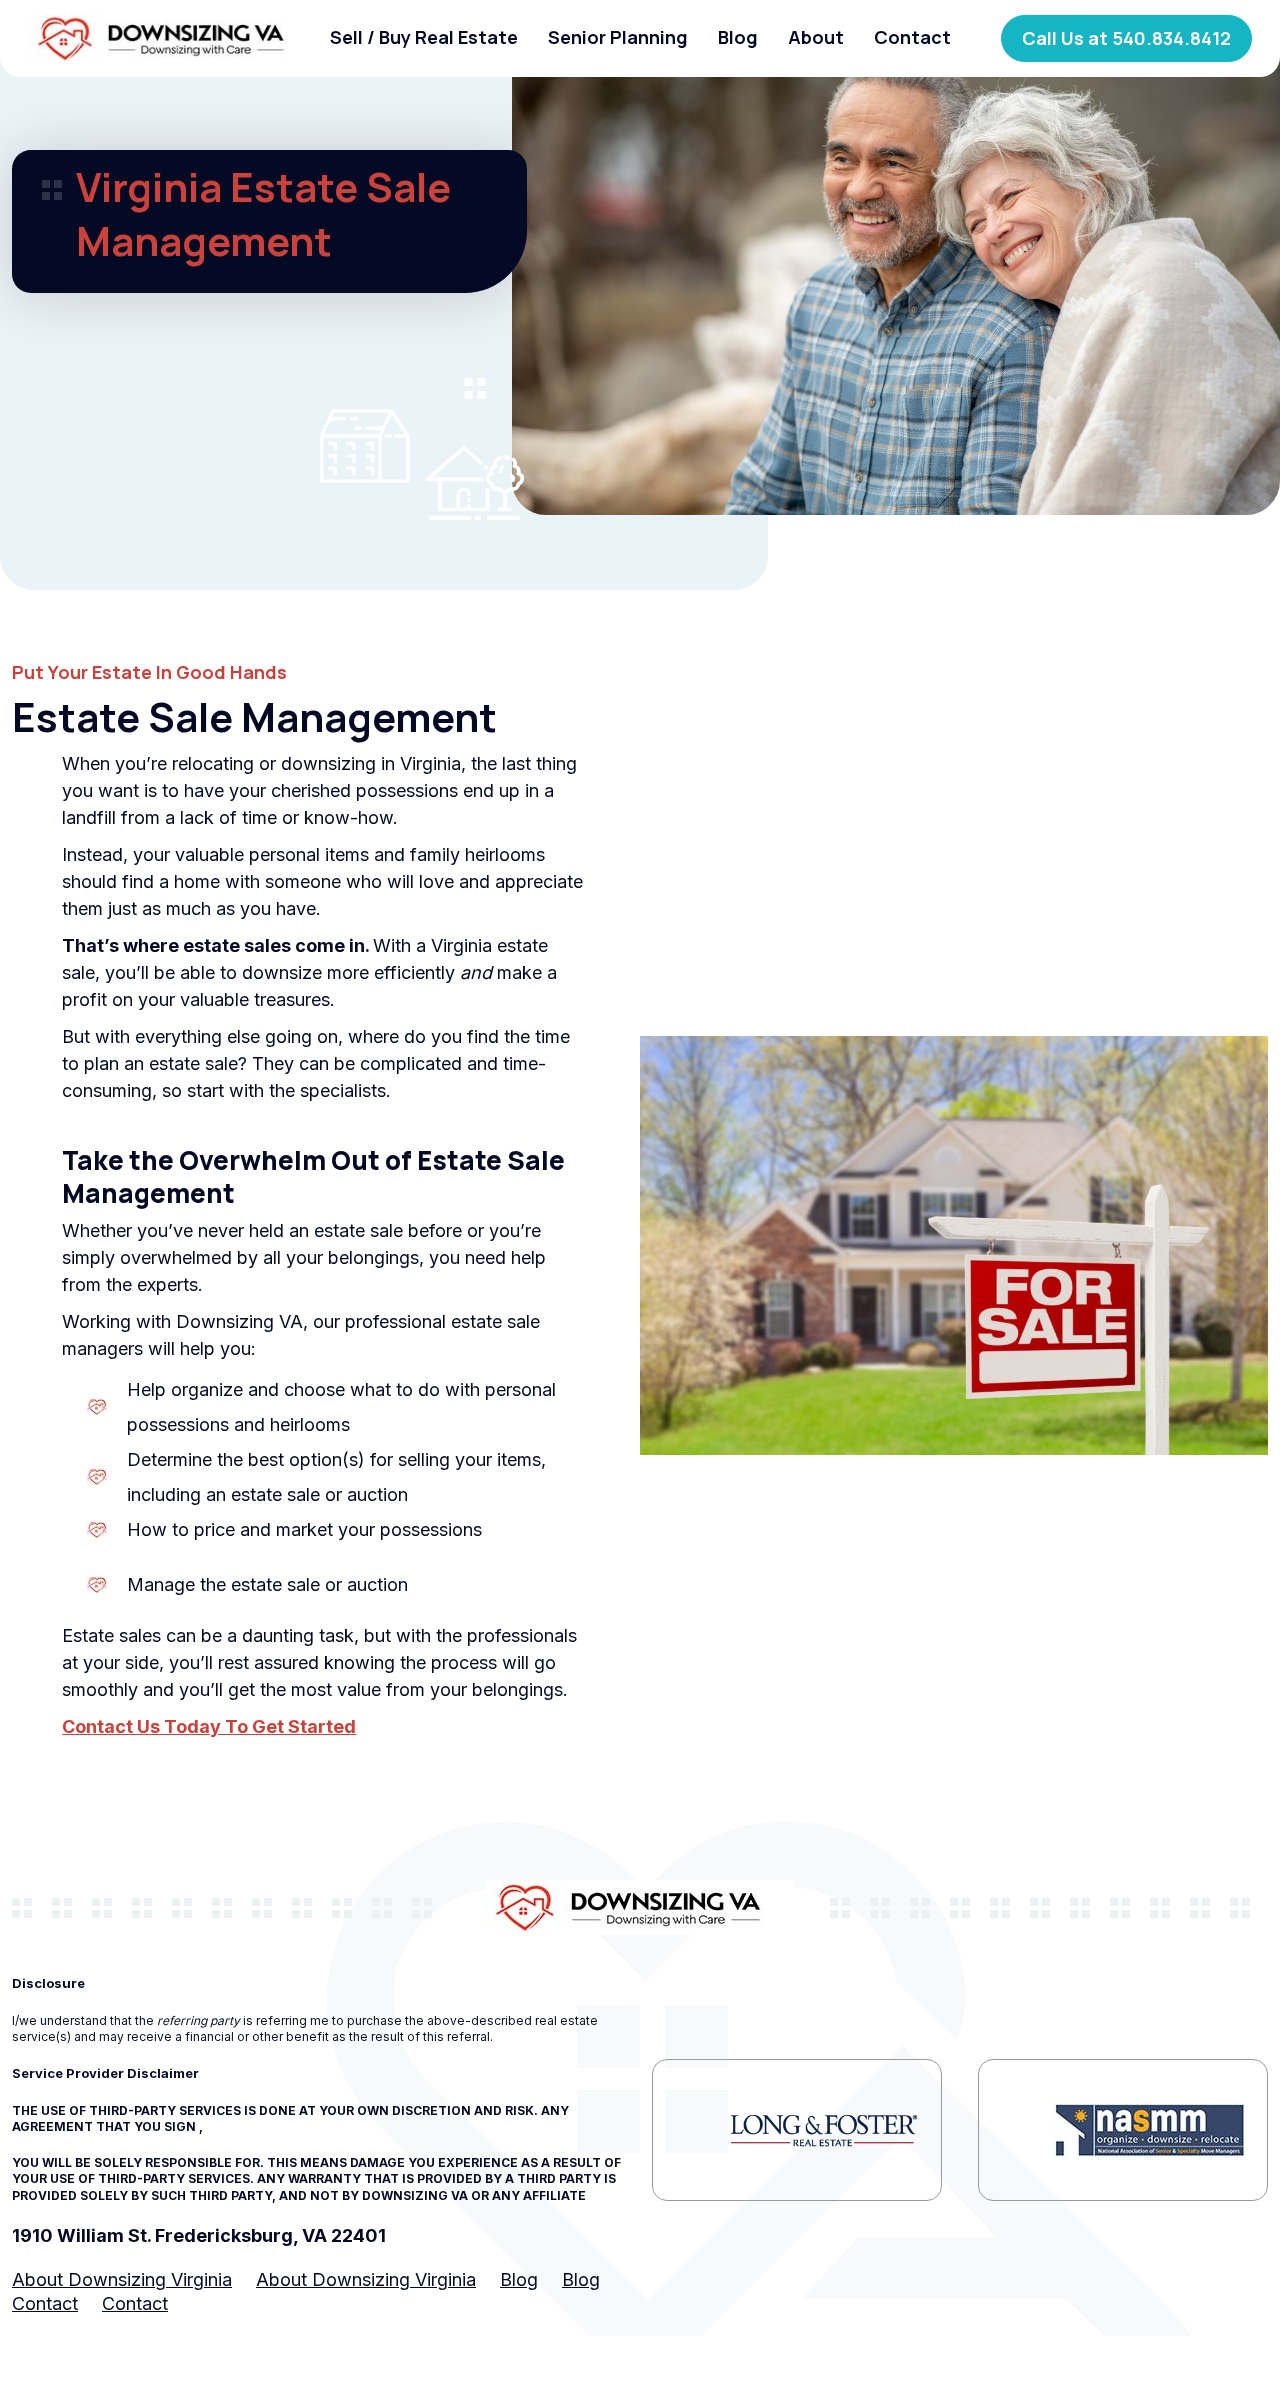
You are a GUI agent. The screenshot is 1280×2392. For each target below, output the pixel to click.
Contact (912, 37)
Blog (738, 37)
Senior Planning (618, 37)
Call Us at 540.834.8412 (1126, 38)
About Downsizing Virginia (122, 2279)
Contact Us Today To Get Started (209, 1726)
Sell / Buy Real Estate (424, 37)
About (816, 37)
